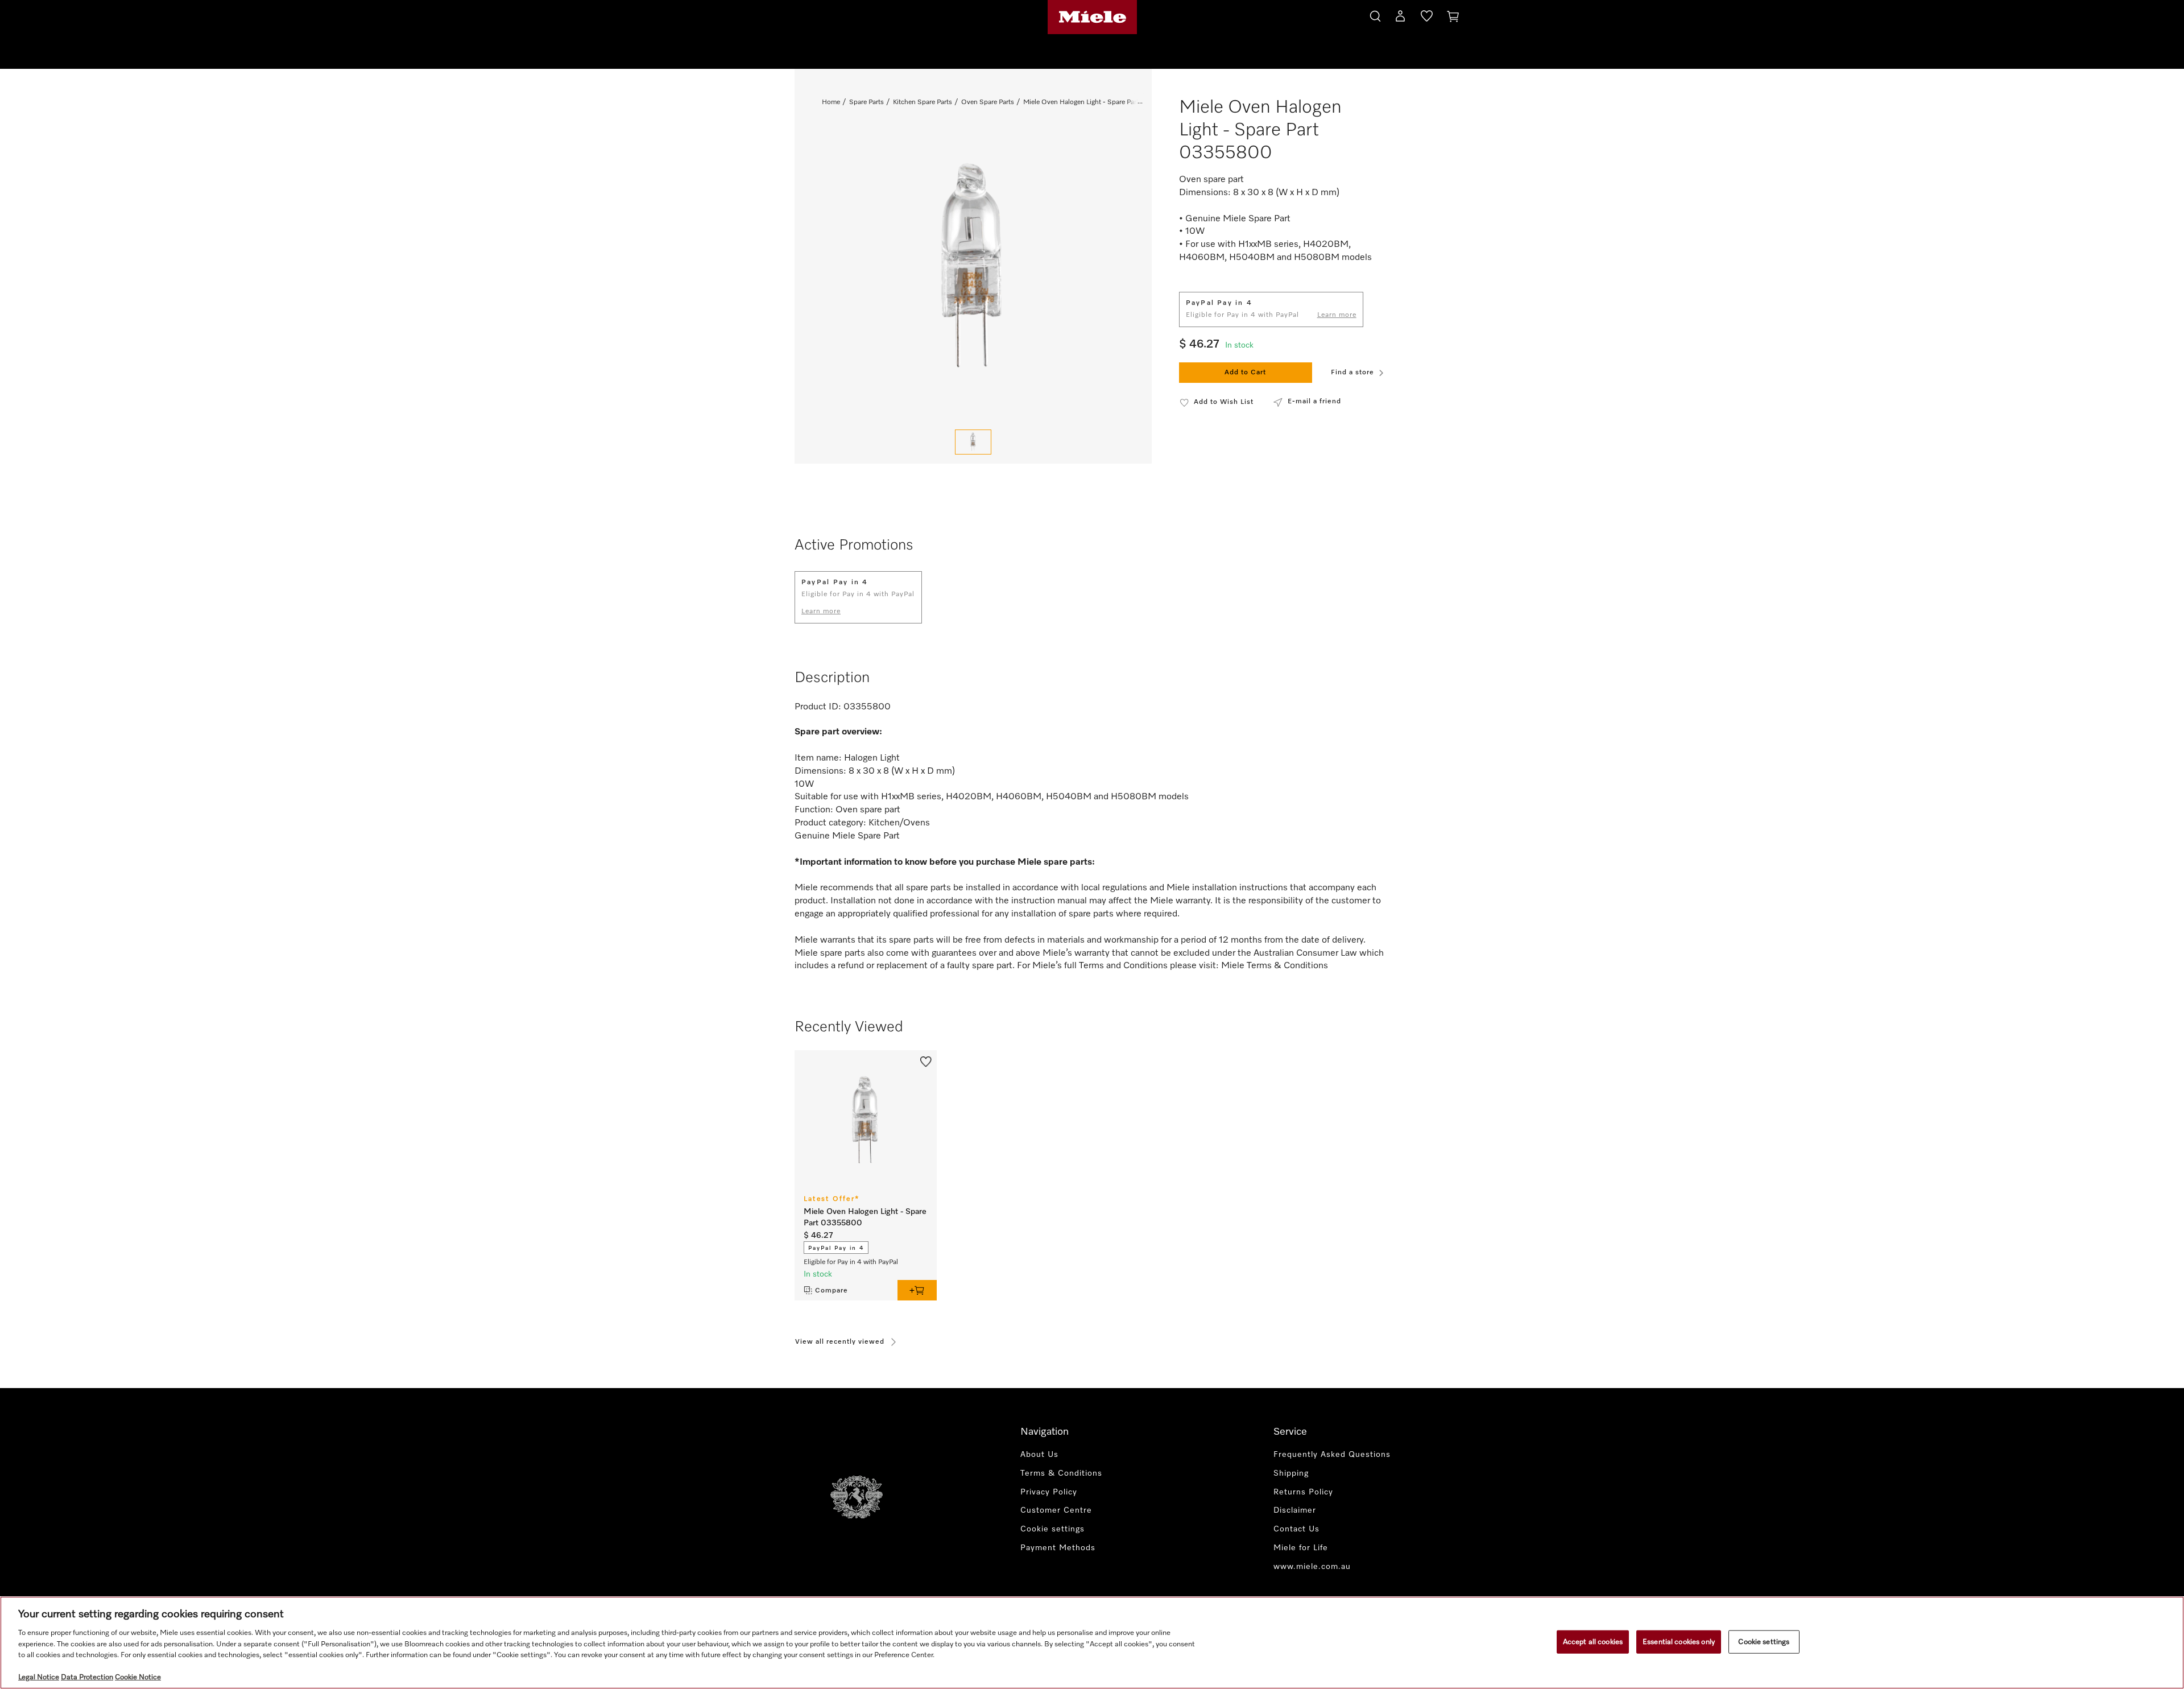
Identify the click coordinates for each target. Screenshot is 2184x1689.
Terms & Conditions (1061, 1473)
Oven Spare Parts (988, 102)
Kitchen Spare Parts (923, 102)
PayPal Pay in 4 (836, 1248)
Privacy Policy (1049, 1492)
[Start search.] (1375, 15)
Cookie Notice (138, 1677)
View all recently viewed (840, 1342)
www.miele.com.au (1312, 1567)
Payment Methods (1058, 1548)
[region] (1092, 1643)
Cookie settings (1764, 1641)
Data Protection (87, 1677)
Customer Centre (1056, 1510)
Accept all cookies (1593, 1641)
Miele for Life (1301, 1548)
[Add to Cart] (917, 1290)
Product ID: (818, 707)
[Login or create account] (1400, 18)
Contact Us (1296, 1529)
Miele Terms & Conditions (1275, 966)
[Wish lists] (1427, 18)
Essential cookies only (1679, 1641)
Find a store (1352, 373)
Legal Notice (39, 1677)
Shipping (1291, 1473)
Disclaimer (1295, 1510)
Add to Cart (1245, 373)
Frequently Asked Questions (1332, 1455)
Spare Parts (866, 102)
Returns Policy (1303, 1492)
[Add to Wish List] (926, 1060)
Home (831, 102)
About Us (1039, 1455)
